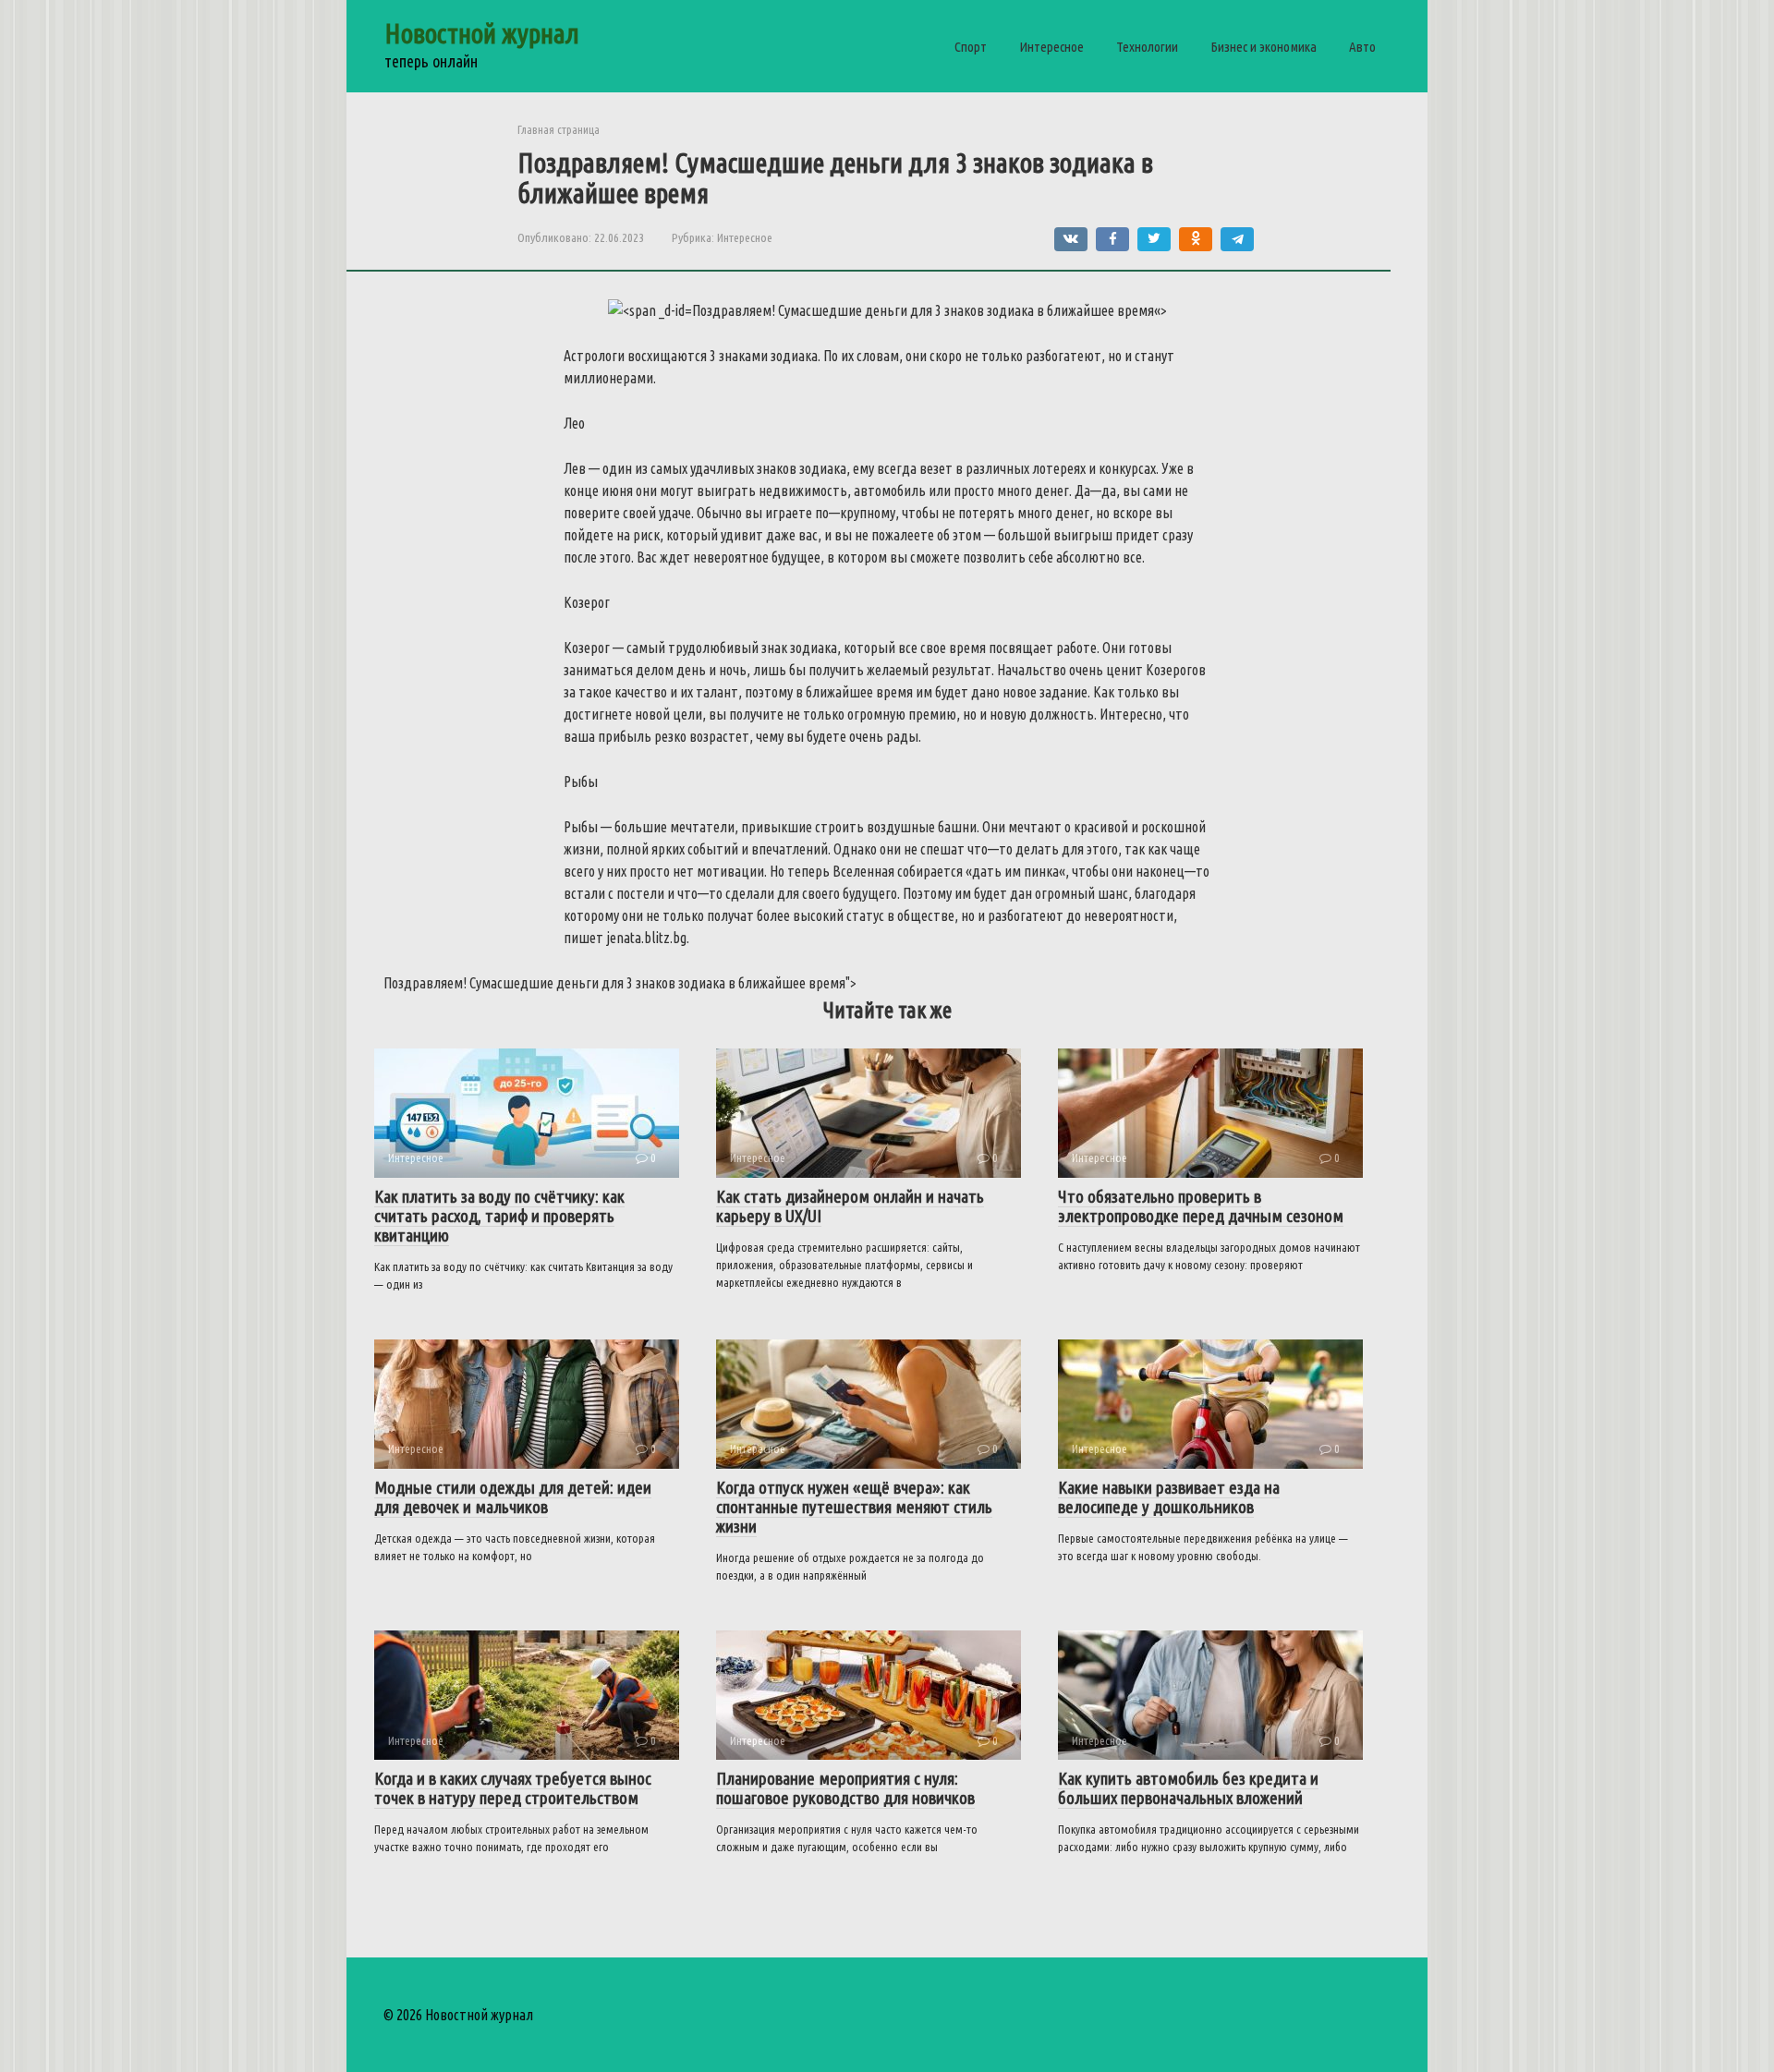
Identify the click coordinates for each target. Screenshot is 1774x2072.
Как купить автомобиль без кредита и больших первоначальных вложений (1188, 1788)
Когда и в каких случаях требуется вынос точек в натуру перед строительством (513, 1788)
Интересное (1051, 47)
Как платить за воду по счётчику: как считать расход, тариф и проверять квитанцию (499, 1216)
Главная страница (559, 129)
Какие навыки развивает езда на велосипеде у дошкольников (1169, 1497)
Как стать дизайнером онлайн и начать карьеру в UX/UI (850, 1206)
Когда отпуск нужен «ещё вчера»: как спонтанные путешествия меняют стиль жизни (854, 1507)
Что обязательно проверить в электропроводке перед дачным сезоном (1201, 1206)
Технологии (1147, 47)
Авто (1362, 47)
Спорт (971, 47)
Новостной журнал (482, 33)
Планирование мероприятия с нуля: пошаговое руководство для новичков (845, 1788)
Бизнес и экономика (1264, 47)
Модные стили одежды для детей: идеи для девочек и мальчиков (513, 1497)
